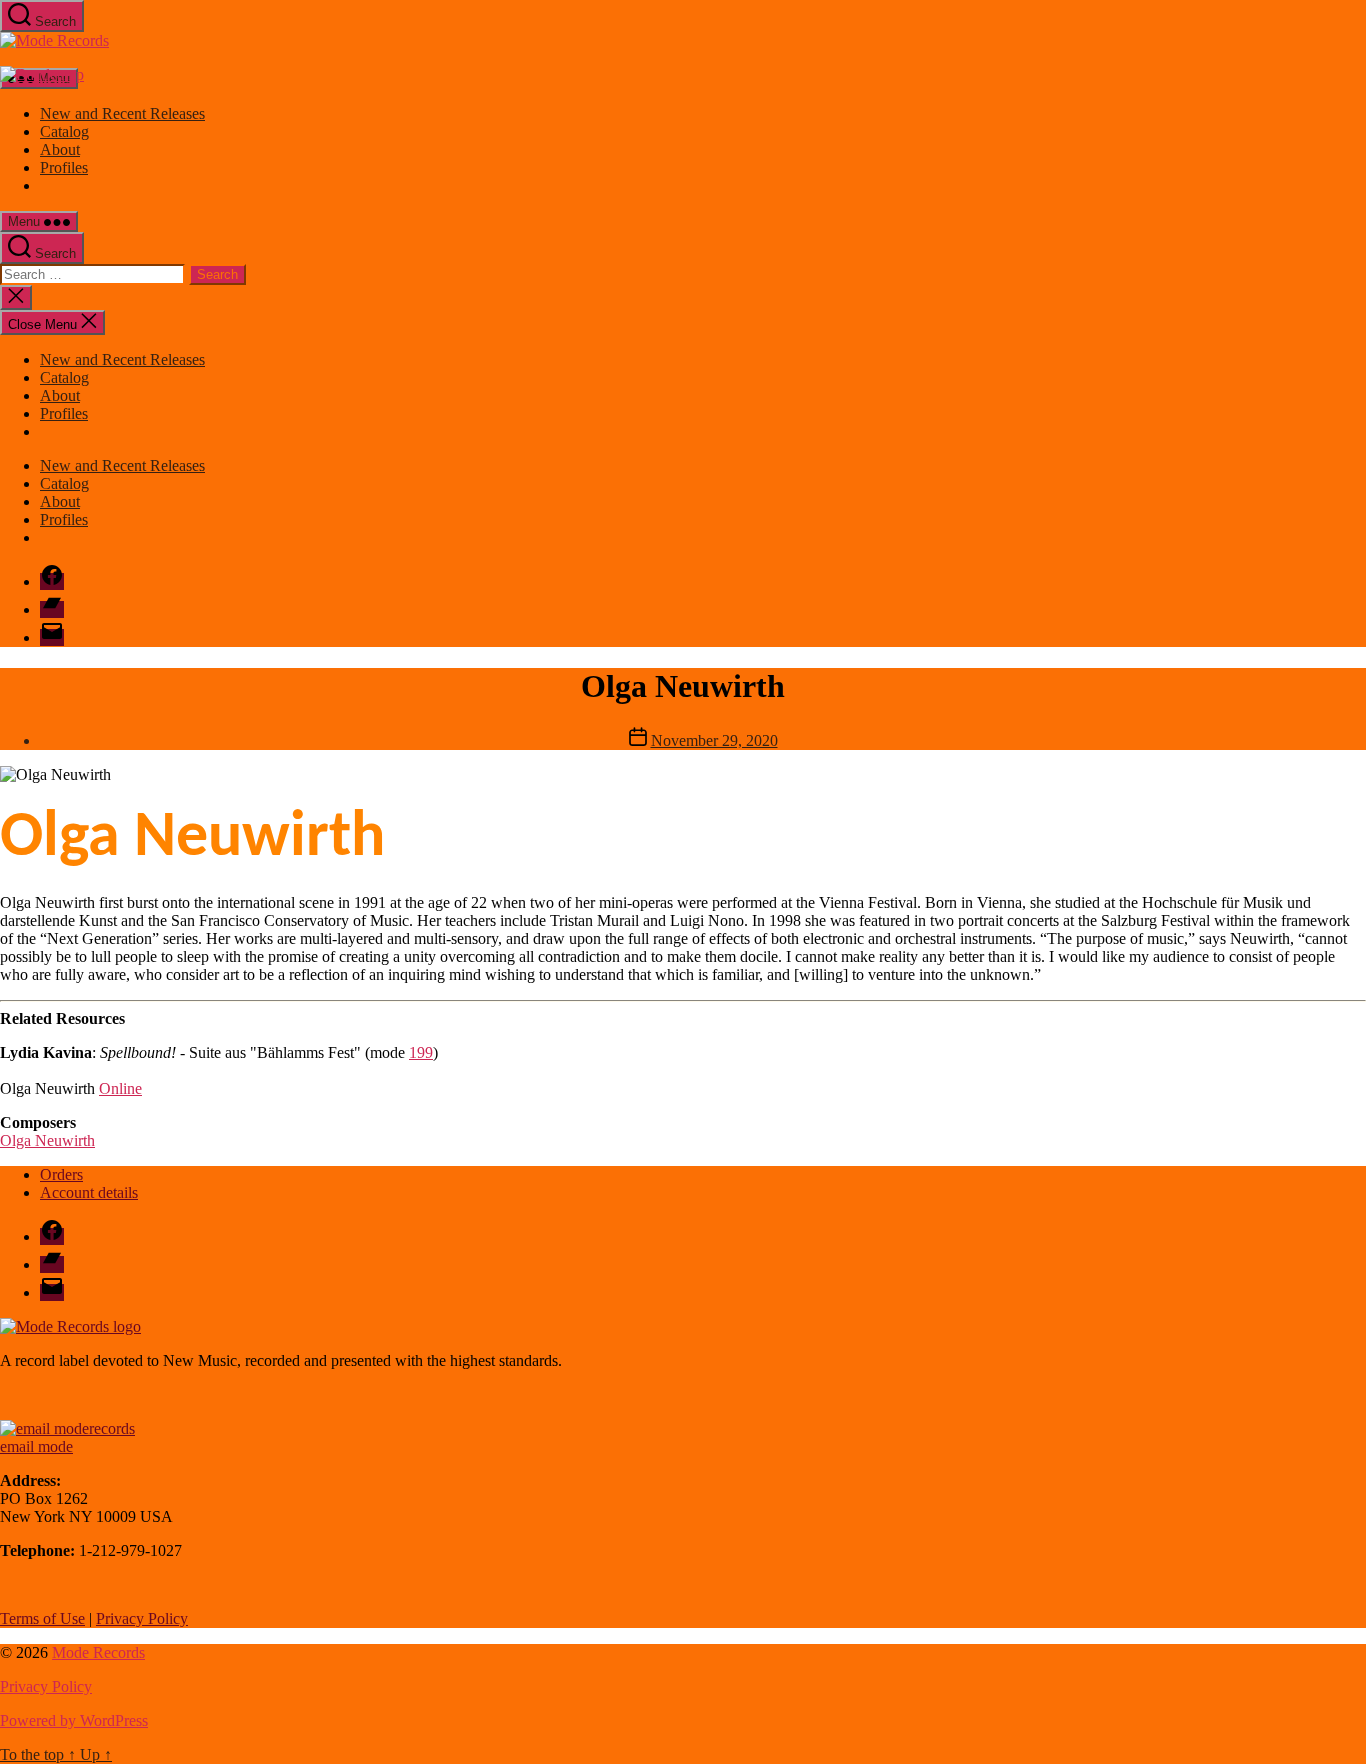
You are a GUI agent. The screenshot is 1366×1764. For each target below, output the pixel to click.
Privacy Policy (142, 1618)
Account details (89, 1192)
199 (421, 1052)
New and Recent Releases (122, 113)
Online (120, 1088)
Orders (61, 1174)
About (60, 149)
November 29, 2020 (714, 740)
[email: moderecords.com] (67, 1428)
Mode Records (98, 1652)
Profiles (64, 167)
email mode (36, 1446)
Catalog (64, 131)
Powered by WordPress (74, 1720)
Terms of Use (42, 1618)
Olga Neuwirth (47, 1140)
